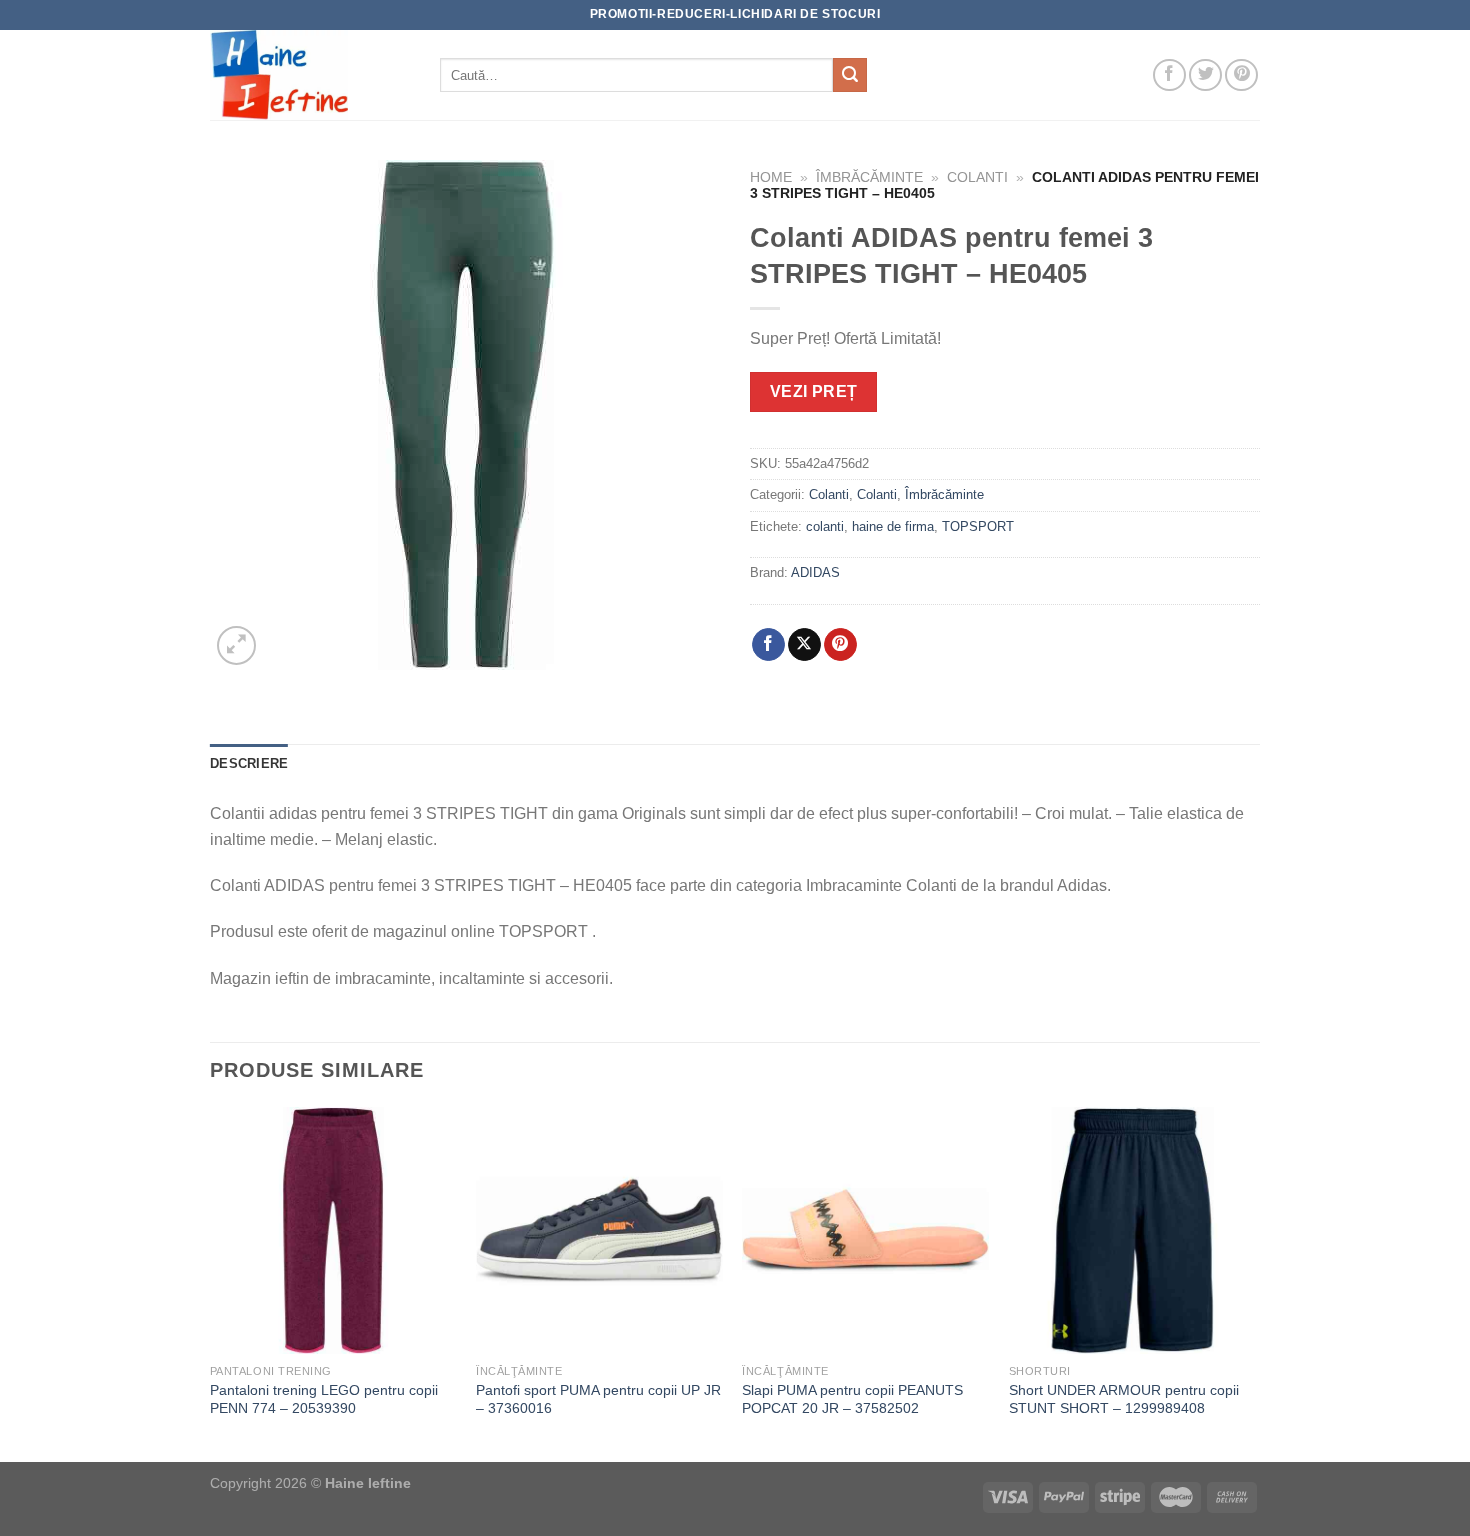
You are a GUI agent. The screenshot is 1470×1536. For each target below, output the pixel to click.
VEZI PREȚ (814, 391)
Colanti (977, 177)
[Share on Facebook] (768, 645)
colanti (825, 526)
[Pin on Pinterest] (840, 645)
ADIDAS (815, 572)
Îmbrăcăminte (869, 177)
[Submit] (850, 75)
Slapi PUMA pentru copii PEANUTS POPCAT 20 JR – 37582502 (852, 1399)
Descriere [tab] (249, 763)
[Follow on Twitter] (1205, 75)
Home (771, 177)
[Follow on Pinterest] (1241, 75)
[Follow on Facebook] (1169, 75)
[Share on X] (804, 645)
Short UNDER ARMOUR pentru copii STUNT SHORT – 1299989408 (1124, 1399)
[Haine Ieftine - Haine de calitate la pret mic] (310, 75)
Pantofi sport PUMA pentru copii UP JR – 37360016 (598, 1399)
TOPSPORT (978, 526)
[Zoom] (236, 645)
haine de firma (893, 526)
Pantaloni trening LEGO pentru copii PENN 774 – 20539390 (324, 1399)
